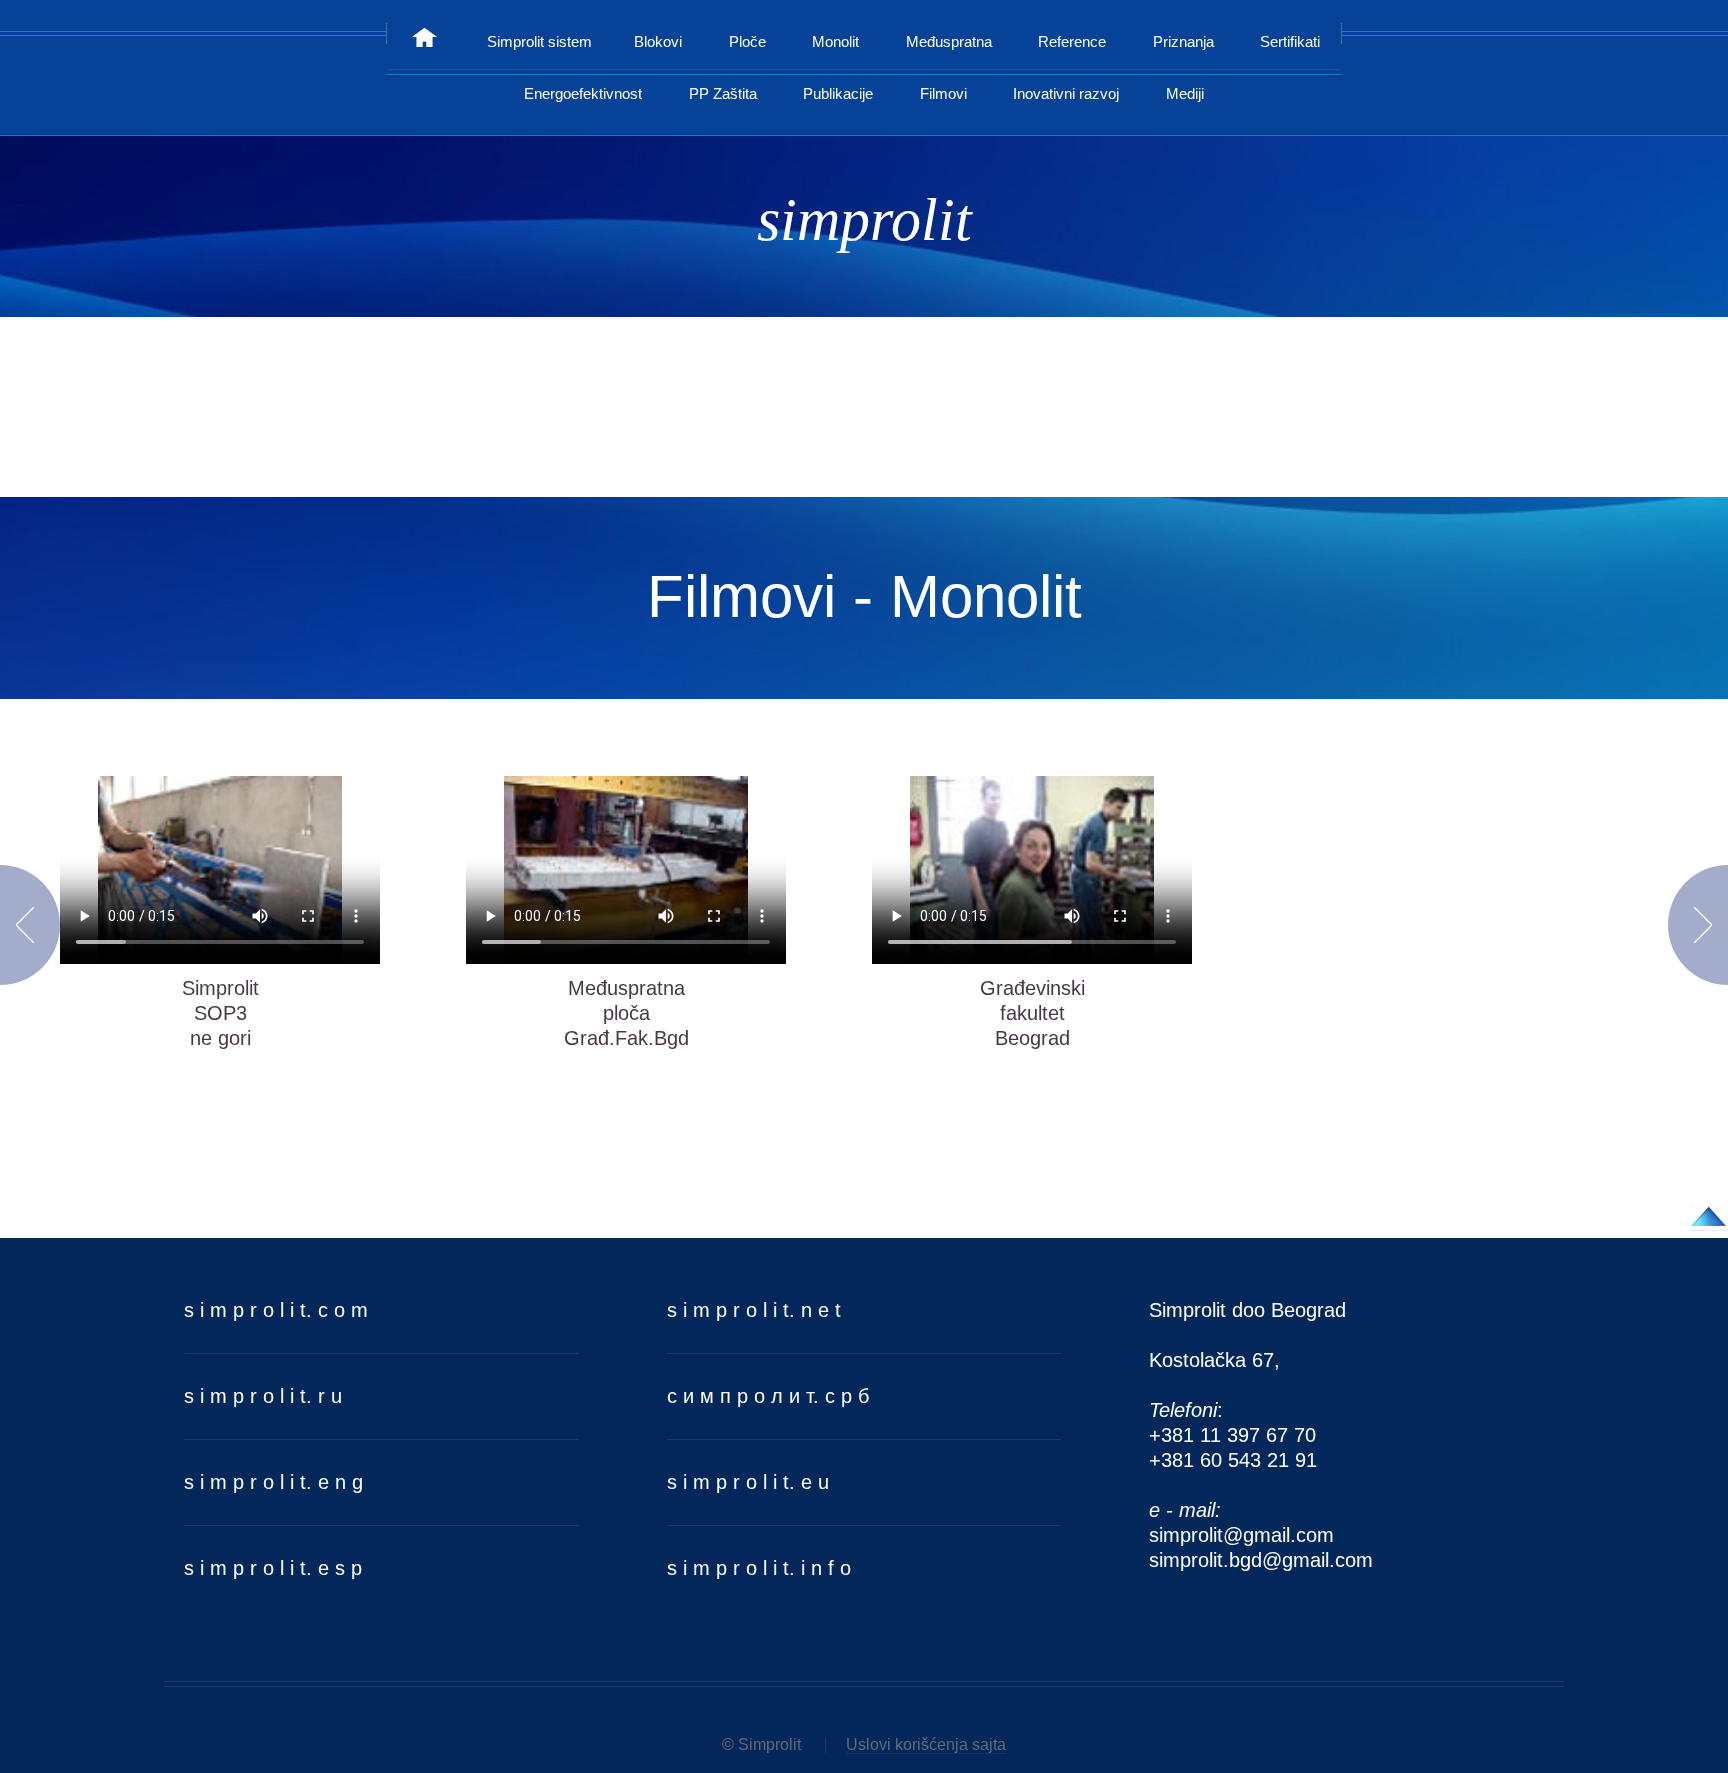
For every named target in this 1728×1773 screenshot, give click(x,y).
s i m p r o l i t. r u (263, 1396)
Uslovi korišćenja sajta (926, 1744)
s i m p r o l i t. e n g (273, 1482)
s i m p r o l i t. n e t (754, 1310)
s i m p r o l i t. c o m (276, 1310)
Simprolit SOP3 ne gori (220, 1013)
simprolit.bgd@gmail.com (1261, 1560)
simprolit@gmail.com (1241, 1535)
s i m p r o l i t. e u (748, 1482)
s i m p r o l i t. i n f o (759, 1568)
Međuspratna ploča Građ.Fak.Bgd (626, 1013)
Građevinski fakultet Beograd (1032, 1013)
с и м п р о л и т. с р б (768, 1396)
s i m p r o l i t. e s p (273, 1568)
